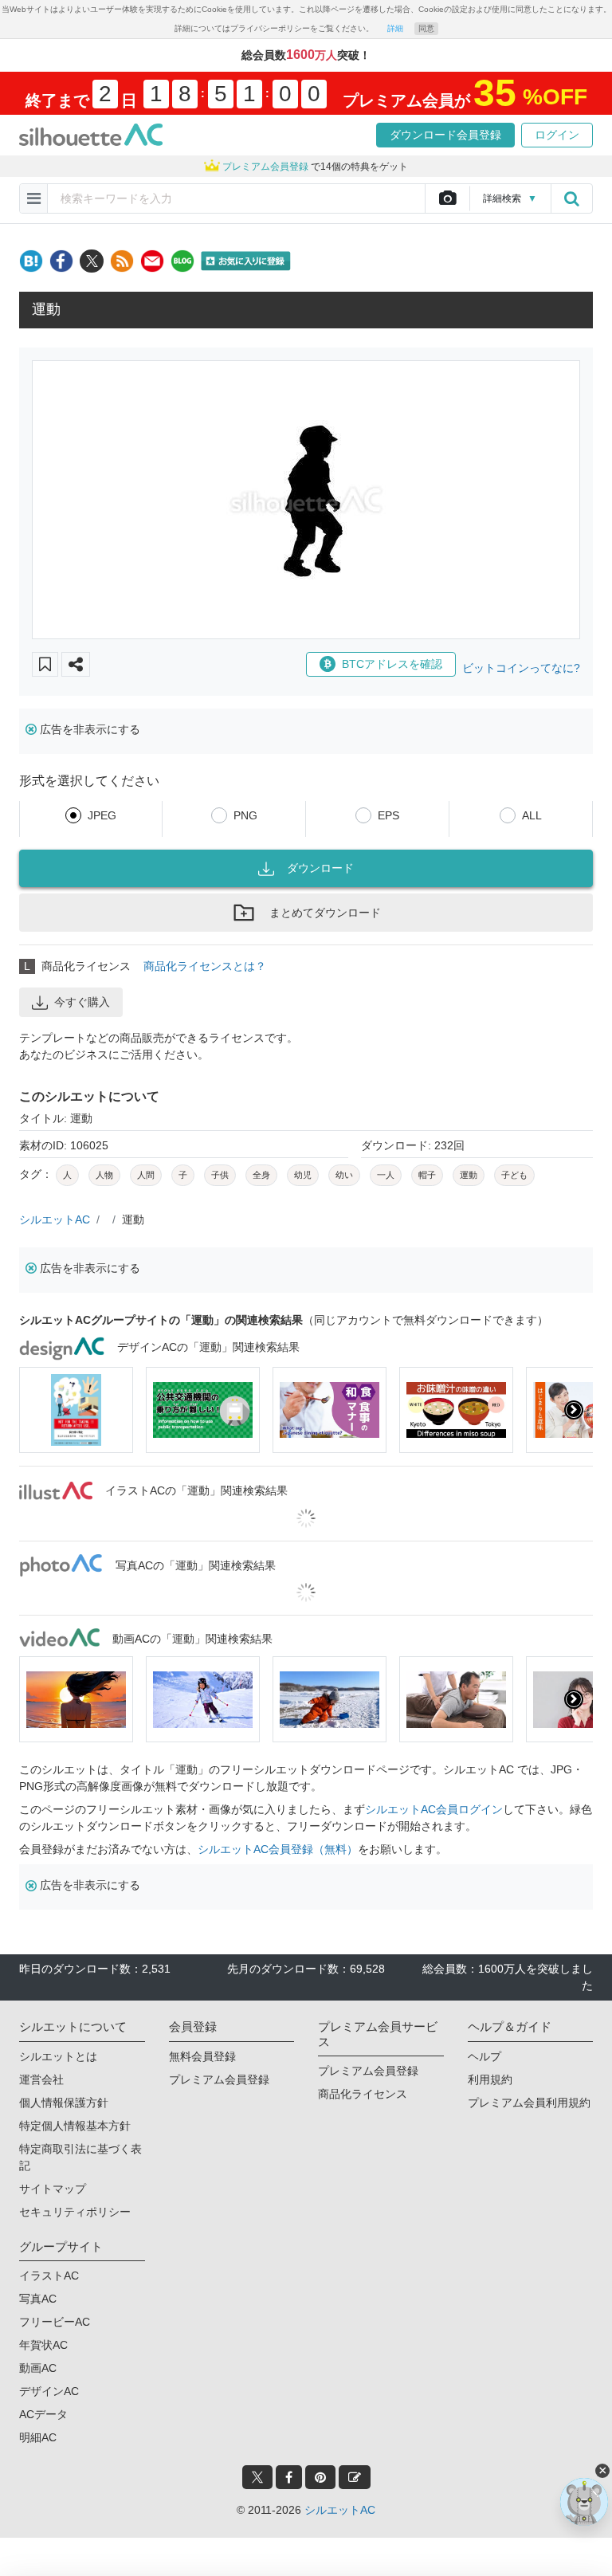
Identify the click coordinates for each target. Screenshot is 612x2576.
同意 (426, 28)
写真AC (38, 2299)
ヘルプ (484, 2056)
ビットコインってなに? (521, 668)
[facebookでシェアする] (61, 261)
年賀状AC (43, 2345)
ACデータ (43, 2414)
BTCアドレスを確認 (392, 664)
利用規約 (490, 2079)
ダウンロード (320, 868)
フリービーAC (55, 2322)
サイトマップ (53, 2189)
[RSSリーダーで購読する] (122, 261)
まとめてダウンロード (325, 913)
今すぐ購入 (82, 1002)
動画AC (38, 2368)
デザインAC (49, 2391)
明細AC (38, 2437)
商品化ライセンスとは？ (205, 966)
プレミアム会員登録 (219, 2079)
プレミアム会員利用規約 (529, 2103)
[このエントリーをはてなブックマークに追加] (31, 261)
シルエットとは (58, 2056)
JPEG (102, 815)
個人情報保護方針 (64, 2103)
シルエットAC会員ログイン (434, 1809)
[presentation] (38, 1410)
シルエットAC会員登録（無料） (278, 1849)
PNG (245, 815)
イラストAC (49, 2276)
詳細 (395, 28)
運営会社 (41, 2079)
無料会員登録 (202, 2056)
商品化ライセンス (363, 2094)
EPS (388, 815)
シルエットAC (55, 1219)
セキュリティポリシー (75, 2212)
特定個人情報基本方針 (75, 2126)
